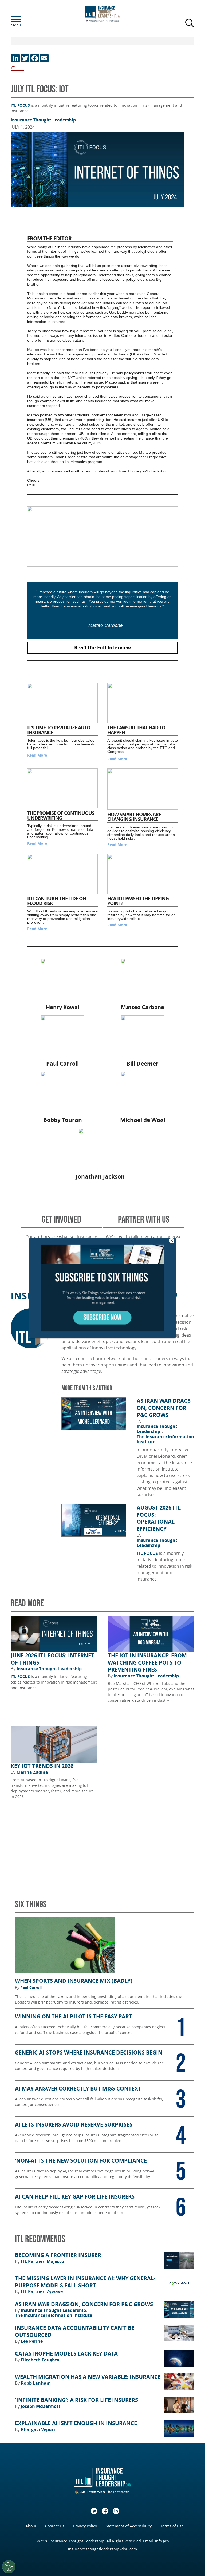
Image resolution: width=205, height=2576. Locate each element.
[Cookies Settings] (9, 2567)
